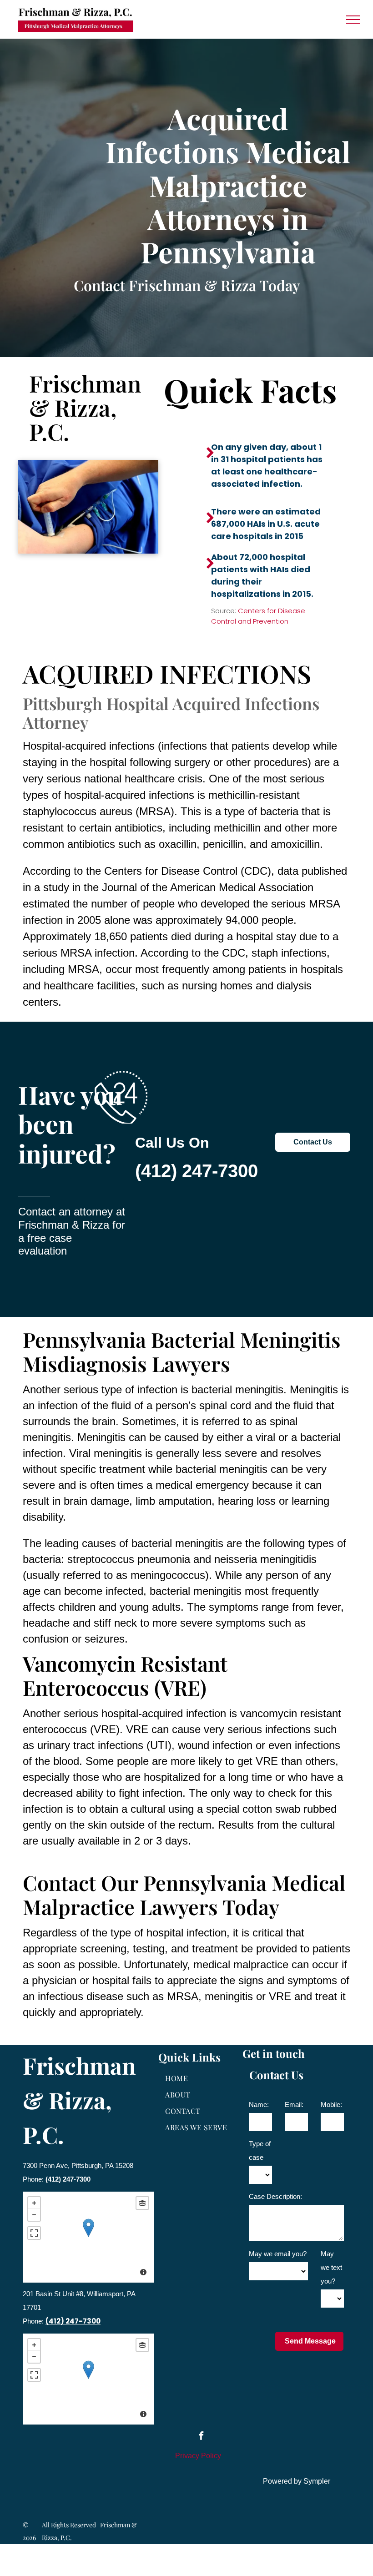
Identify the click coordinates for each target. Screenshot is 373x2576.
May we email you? (278, 2254)
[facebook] (201, 2437)
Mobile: (331, 2105)
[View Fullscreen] (34, 2233)
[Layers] (142, 2203)
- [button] (34, 2215)
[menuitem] (198, 2078)
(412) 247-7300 (197, 1171)
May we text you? (331, 2267)
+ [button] (34, 2203)
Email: (294, 2105)
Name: (259, 2105)
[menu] (353, 20)
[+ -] (88, 2237)
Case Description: (275, 2196)
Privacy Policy (198, 2456)
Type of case (260, 2150)
